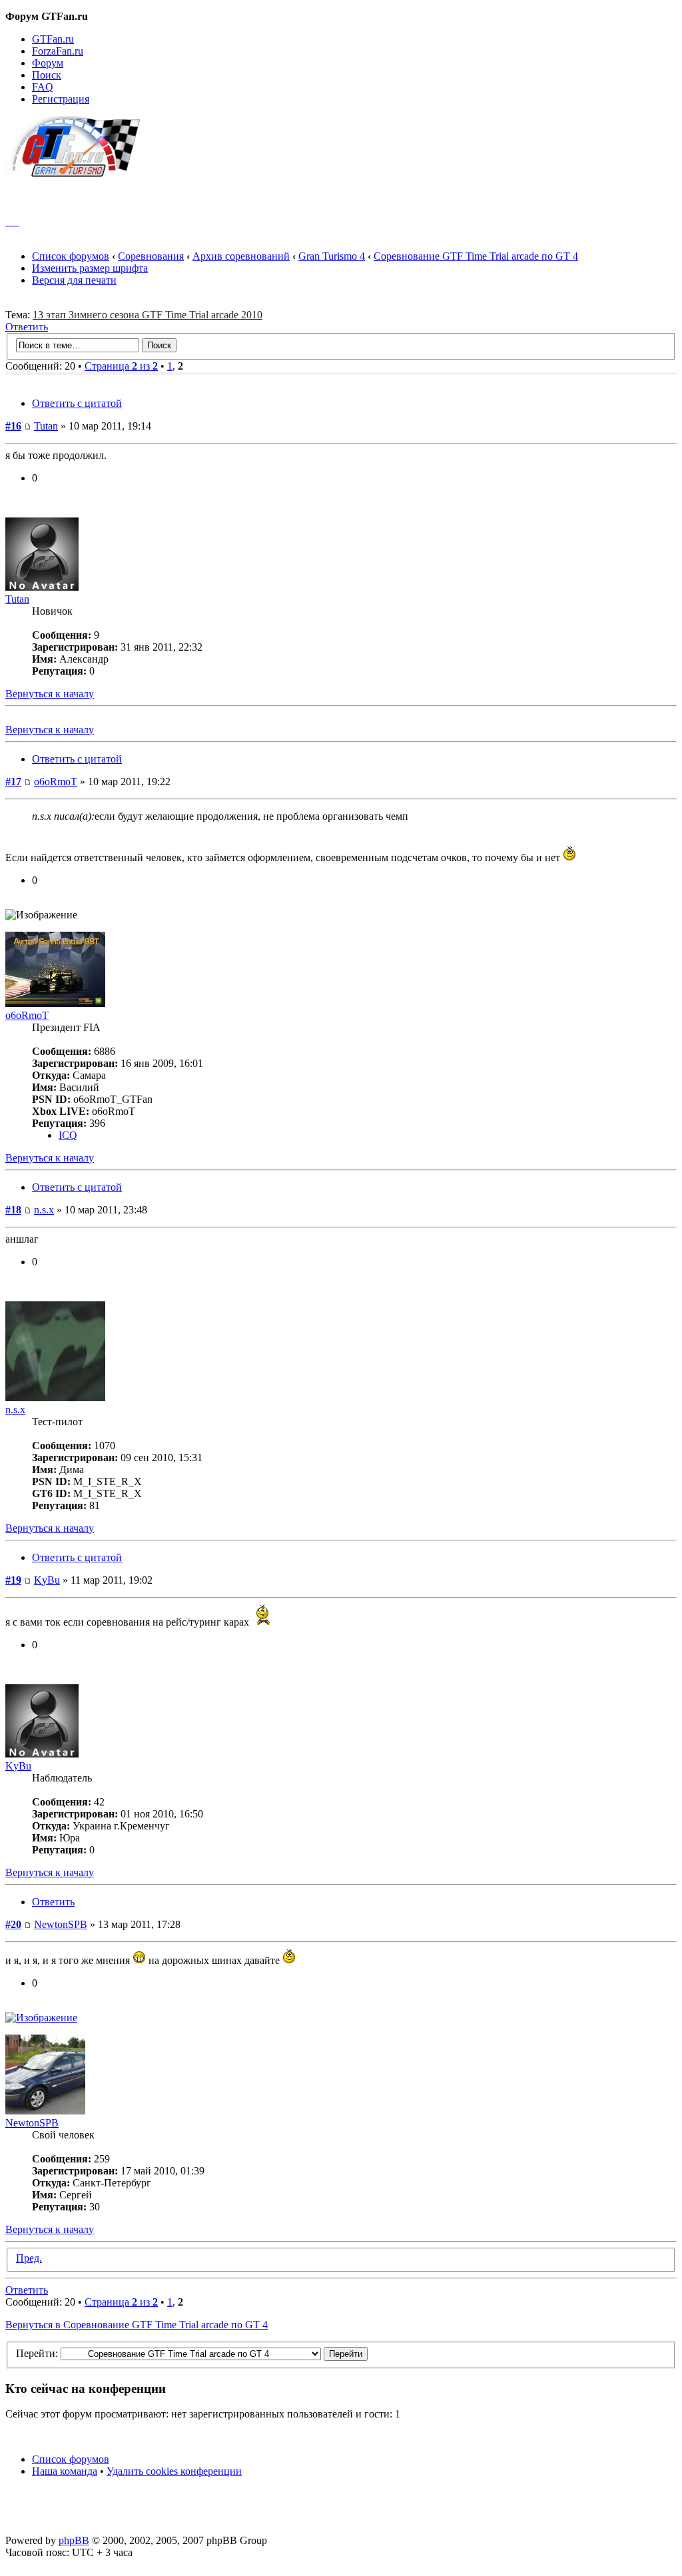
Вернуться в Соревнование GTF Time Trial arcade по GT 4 (137, 2325)
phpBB (74, 2540)
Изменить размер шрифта (90, 268)
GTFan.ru (53, 39)
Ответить (27, 327)
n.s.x (44, 1210)
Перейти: (37, 2353)
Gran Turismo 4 (332, 256)
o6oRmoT (56, 782)
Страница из (121, 366)
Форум (48, 63)
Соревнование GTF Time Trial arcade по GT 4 (476, 256)
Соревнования (151, 256)
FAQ (43, 87)
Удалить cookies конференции (174, 2471)
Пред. (29, 2258)
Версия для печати (74, 280)
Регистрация (61, 99)
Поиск (47, 75)
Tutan (46, 426)
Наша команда (65, 2471)
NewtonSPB (61, 1924)
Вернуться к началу (50, 694)
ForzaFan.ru (58, 51)
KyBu (47, 1580)
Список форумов (71, 256)
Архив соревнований (241, 256)
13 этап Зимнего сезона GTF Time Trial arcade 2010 (148, 315)
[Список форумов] (79, 173)
